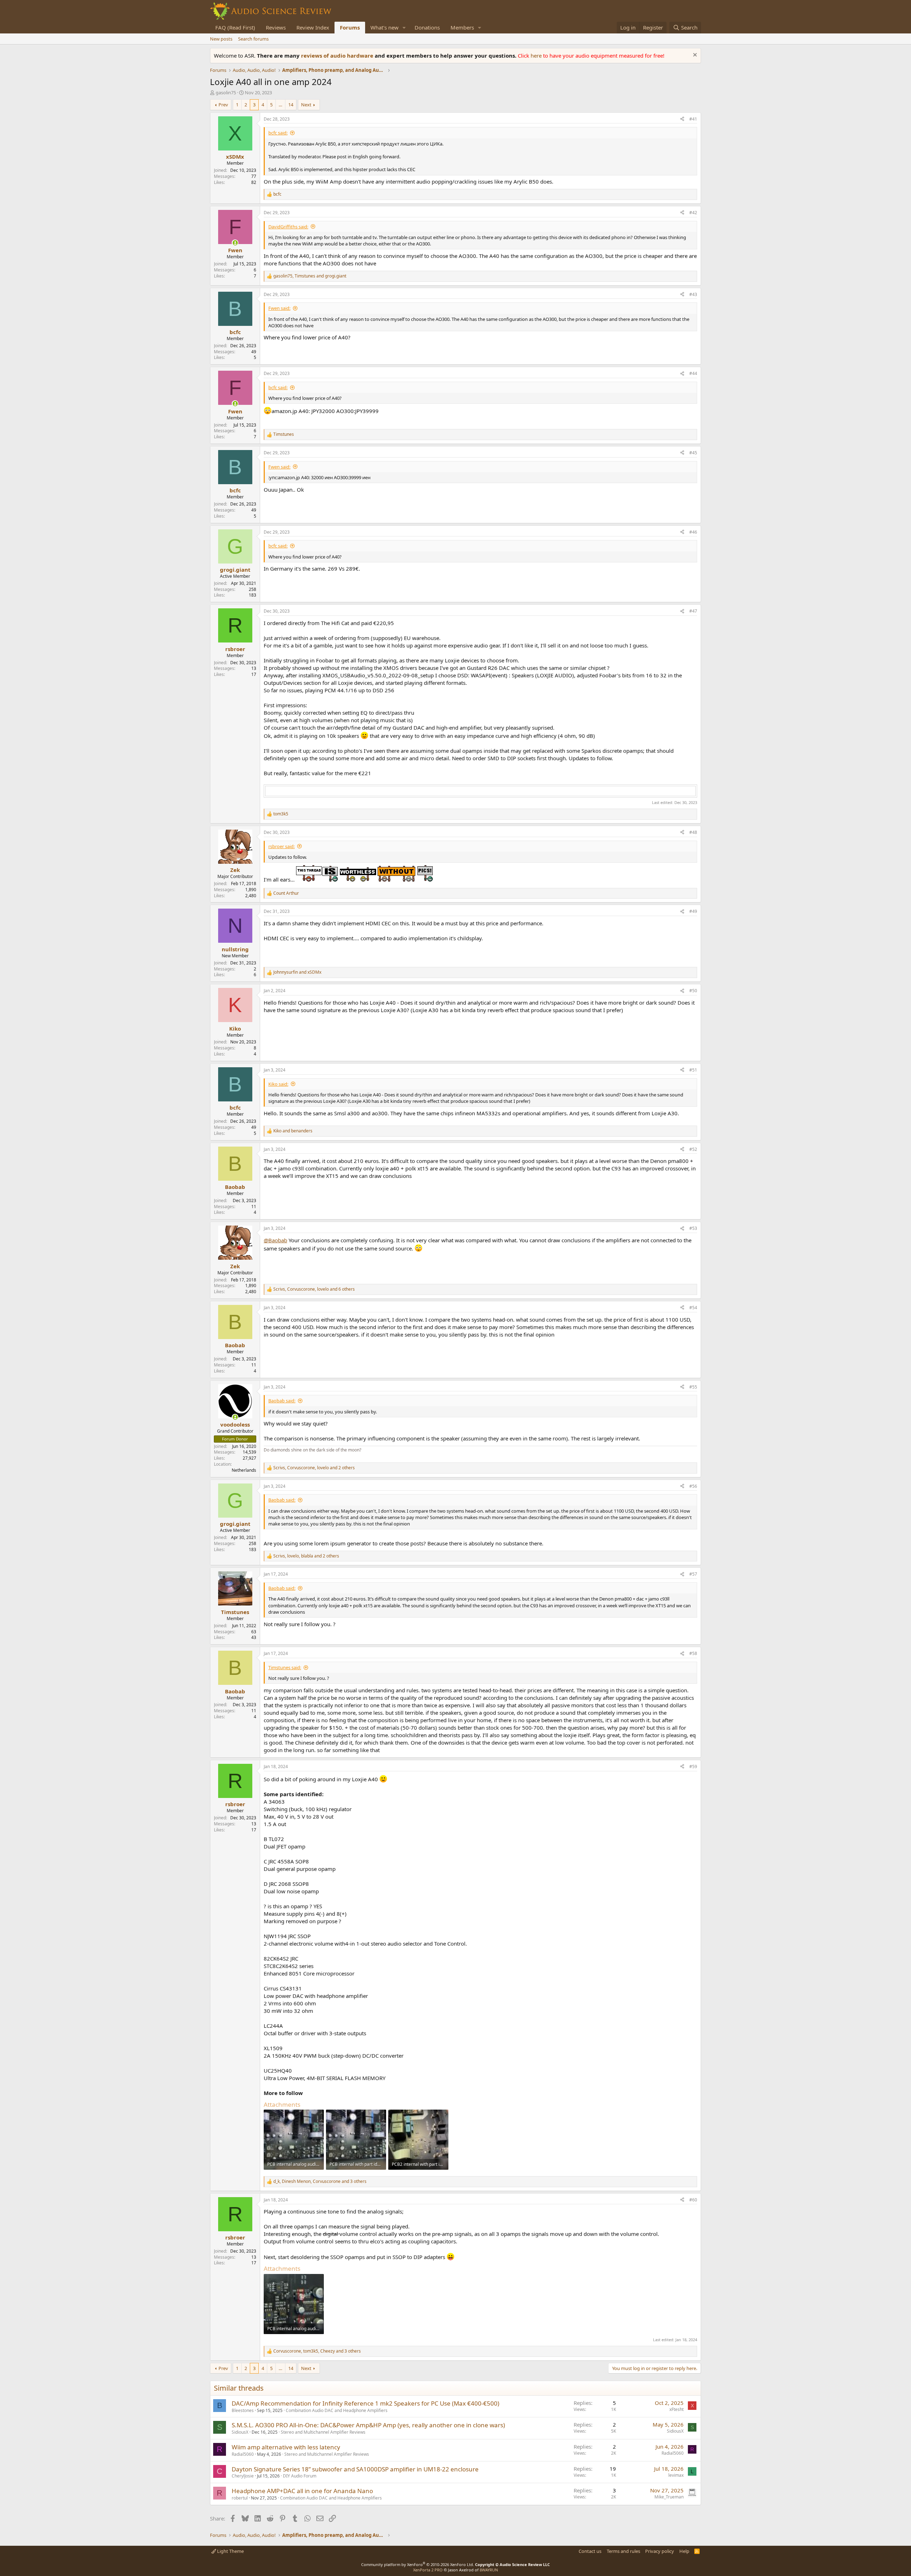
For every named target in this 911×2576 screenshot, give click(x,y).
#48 (693, 832)
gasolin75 (226, 92)
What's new (385, 27)
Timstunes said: (285, 1667)
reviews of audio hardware (338, 55)
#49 (693, 911)
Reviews (276, 27)
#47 (693, 611)
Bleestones (243, 2410)
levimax (676, 2475)
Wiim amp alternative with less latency (286, 2447)
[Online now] (235, 243)
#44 (693, 373)
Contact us (590, 2551)
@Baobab (275, 1240)
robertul (240, 2498)
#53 (693, 1228)
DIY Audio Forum (300, 2476)
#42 (693, 213)
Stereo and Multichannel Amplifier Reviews (323, 2432)
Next (306, 105)
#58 (693, 1653)
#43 (693, 294)
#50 (693, 991)
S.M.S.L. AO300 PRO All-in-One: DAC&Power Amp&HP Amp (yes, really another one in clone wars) (368, 2425)
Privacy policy (660, 2551)
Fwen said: (279, 308)
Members (462, 27)
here (537, 55)
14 (291, 105)
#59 (693, 1766)
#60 (693, 2200)
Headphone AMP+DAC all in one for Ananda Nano (302, 2491)
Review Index (313, 27)
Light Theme (230, 2551)
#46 (693, 532)
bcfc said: (278, 133)
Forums (350, 27)
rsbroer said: (281, 846)
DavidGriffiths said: (288, 227)
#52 (693, 1149)
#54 (693, 1308)
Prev (223, 105)
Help (684, 2551)
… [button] (280, 105)
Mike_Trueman (669, 2497)
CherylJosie (243, 2476)
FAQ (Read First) (235, 27)
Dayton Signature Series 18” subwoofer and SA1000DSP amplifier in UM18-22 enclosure (355, 2469)
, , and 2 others (314, 1468)
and (297, 972)
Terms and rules (623, 2551)
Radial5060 (243, 2454)
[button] (404, 28)
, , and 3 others (320, 2181)
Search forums (253, 39)
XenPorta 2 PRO (428, 2570)
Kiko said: (278, 1084)
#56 (693, 1486)
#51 (693, 1070)
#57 (693, 1574)
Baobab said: (282, 1401)
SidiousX (240, 2432)
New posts (221, 39)
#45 (693, 453)
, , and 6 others (314, 1289)
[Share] (682, 119)
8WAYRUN (489, 2570)
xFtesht (676, 2409)
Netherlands (244, 1470)
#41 (693, 119)
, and (310, 276)
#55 (693, 1387)
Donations (427, 27)
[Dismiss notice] (694, 56)
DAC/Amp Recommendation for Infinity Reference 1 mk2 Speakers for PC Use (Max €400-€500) (365, 2403)
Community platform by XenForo (418, 2564)
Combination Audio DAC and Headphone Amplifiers (337, 2410)
